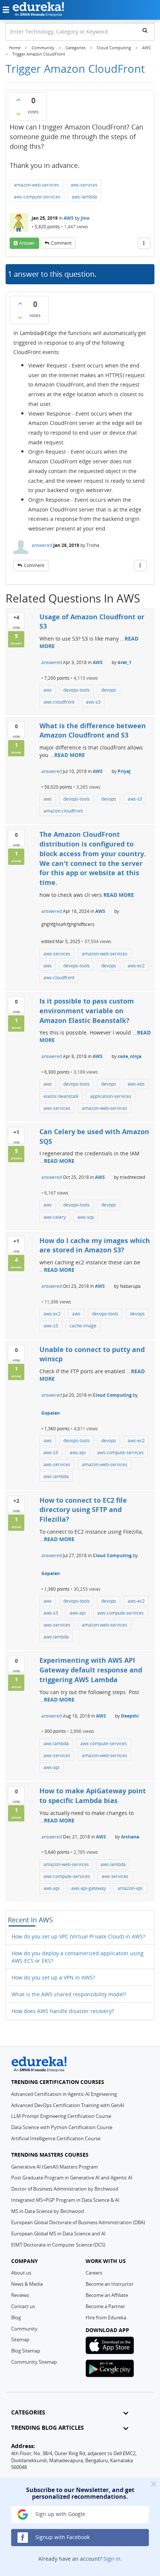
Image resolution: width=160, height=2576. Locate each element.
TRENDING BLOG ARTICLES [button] (47, 2428)
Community (24, 2329)
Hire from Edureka (106, 2317)
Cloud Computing (112, 1395)
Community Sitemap (34, 2362)
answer (27, 243)
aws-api (78, 1453)
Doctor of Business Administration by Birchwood (65, 2189)
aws (48, 690)
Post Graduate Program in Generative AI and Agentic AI (72, 2178)
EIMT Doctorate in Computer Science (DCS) (58, 2245)
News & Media (27, 2284)
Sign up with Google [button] (60, 2514)
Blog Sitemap (26, 2351)
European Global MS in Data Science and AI (58, 2234)
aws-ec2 (136, 966)
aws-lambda (84, 197)
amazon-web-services (36, 185)
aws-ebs (136, 1084)
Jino (85, 218)
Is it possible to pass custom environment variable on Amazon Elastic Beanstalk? (87, 1010)
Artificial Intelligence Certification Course (56, 2138)
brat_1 (124, 662)
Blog (16, 2317)
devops (109, 690)
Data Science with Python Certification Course (62, 2127)
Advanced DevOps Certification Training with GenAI (68, 2105)
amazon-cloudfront (63, 811)
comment (61, 243)
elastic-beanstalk (61, 1096)
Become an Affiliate (107, 2295)
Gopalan (51, 1413)
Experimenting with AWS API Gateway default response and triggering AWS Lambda (91, 1670)
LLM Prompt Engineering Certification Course (61, 2116)
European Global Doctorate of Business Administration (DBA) (78, 2222)
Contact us (23, 2306)
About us (21, 2273)
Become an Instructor (110, 2284)
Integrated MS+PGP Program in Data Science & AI (65, 2200)
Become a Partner (105, 2306)
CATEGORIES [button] (28, 2412)
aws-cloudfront (59, 702)
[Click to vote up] (18, 100)
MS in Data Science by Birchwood (48, 2211)
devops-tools (76, 690)
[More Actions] (144, 243)
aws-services (84, 185)
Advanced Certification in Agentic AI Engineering (64, 2094)
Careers (94, 2273)
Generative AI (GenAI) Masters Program (55, 2167)
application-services (111, 1096)
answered (42, 545)
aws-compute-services (37, 197)
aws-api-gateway (89, 1888)
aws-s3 (93, 702)
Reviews (20, 2295)
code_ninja (129, 1056)
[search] (145, 30)
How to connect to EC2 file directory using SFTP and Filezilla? (83, 1510)
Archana (130, 1837)
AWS (69, 218)
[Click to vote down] (18, 114)
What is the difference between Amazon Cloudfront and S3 (93, 730)
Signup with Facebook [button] (62, 2537)
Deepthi (130, 1716)
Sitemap (20, 2339)
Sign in (112, 2559)
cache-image (83, 1326)
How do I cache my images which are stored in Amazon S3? (95, 1245)
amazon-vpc (130, 1888)
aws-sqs (86, 1217)
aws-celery (55, 1217)
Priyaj (124, 771)
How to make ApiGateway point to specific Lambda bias (93, 1796)
